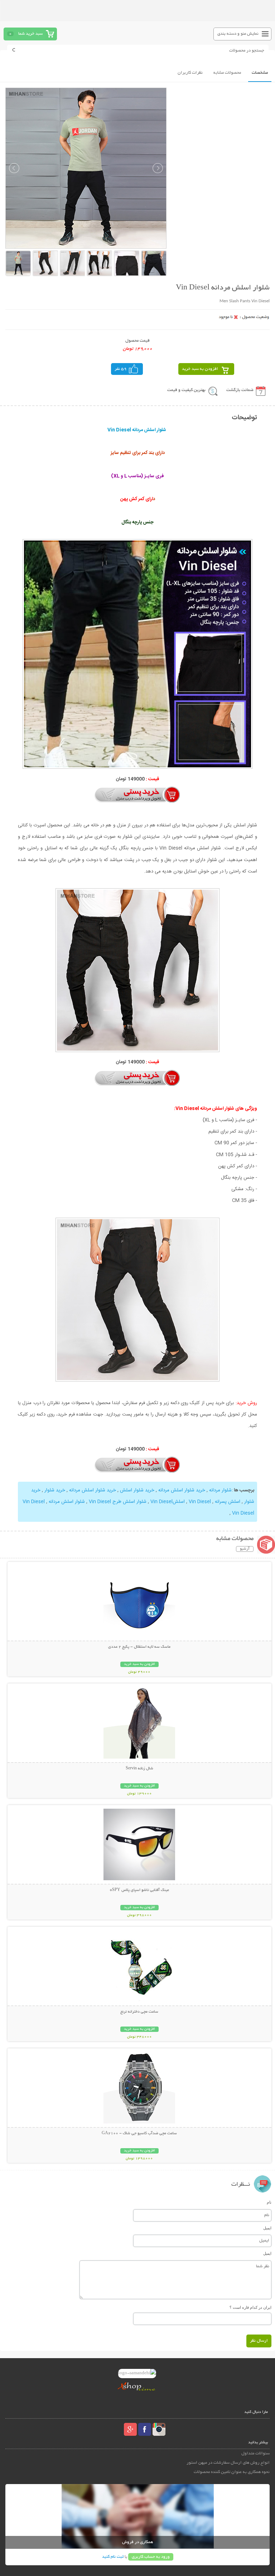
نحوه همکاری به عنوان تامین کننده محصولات (231, 2472)
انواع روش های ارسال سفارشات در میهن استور (228, 2463)
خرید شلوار (54, 1490)
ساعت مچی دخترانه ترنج (139, 2012)
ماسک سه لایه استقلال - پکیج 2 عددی (139, 1647)
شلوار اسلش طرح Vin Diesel (117, 1502)
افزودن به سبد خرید (200, 369)
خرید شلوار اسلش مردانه (181, 1490)
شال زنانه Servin (139, 1769)
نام (269, 2202)
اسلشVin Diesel (167, 1502)
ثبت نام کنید (113, 2557)
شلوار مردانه (220, 1490)
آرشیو (245, 1549)
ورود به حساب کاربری (151, 2557)
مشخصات (260, 73)
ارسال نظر (259, 2341)
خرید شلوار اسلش (136, 1490)
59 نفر (121, 369)
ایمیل (267, 2228)
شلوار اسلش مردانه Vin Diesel (54, 1502)
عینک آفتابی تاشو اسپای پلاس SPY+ (139, 1890)
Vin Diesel (199, 1502)
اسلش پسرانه (227, 1502)
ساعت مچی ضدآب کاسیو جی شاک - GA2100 (139, 2133)
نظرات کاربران (190, 73)
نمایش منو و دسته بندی (238, 34)
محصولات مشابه (227, 73)
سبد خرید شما (30, 34)
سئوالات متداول (255, 2453)
